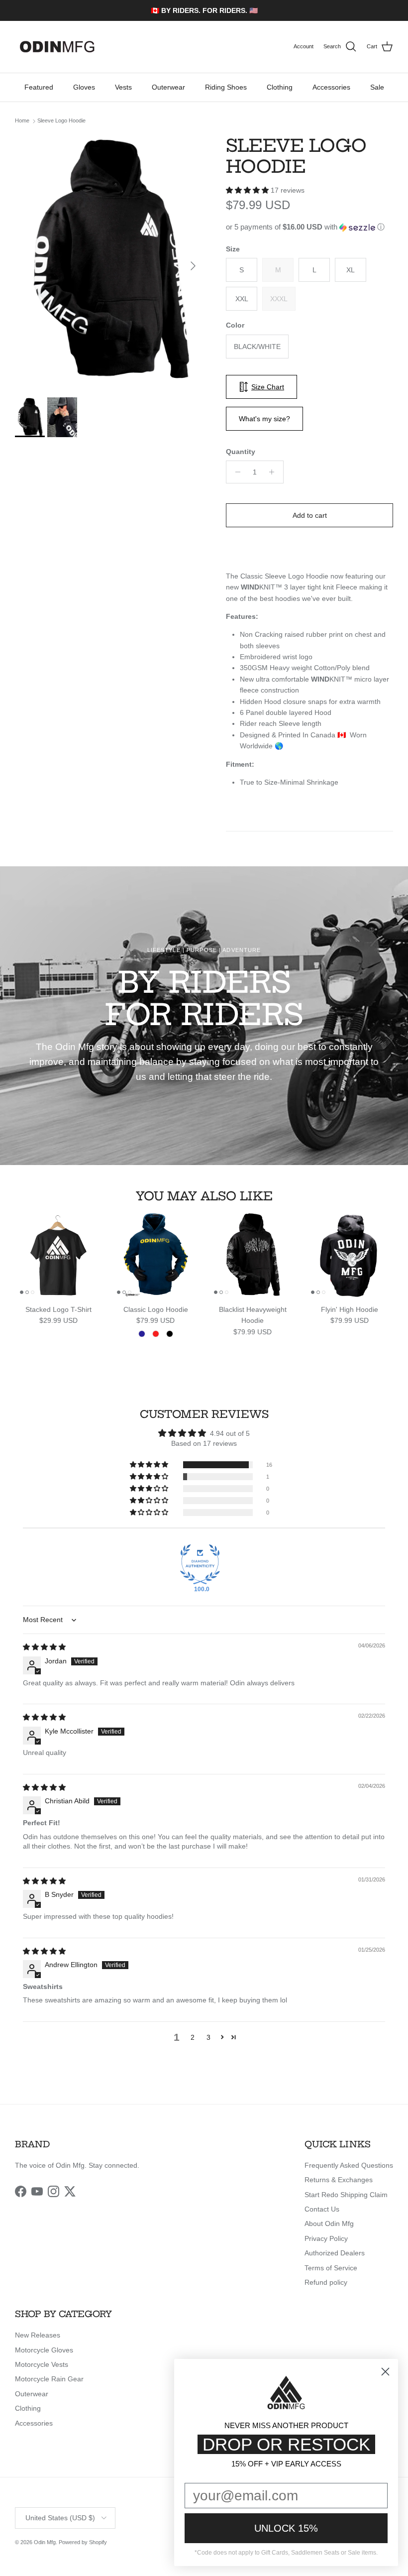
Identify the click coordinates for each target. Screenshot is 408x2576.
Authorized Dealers (335, 2253)
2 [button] (193, 2037)
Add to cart (310, 515)
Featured (39, 87)
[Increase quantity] (274, 472)
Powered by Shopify (83, 2542)
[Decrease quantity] (235, 472)
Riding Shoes (226, 87)
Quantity (241, 452)
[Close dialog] (385, 2372)
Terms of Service (331, 2268)
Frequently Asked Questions (349, 2165)
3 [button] (208, 2037)
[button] (248, 190)
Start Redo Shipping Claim (346, 2195)
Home (22, 121)
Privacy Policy (326, 2238)
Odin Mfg (45, 2542)
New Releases (38, 2335)
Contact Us (322, 2209)
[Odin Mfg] (57, 47)
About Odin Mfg (329, 2224)
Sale (377, 87)
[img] (44, 1647)
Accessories (331, 87)
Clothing (280, 87)
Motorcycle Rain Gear (49, 2379)
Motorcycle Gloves (44, 2350)
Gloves (84, 87)
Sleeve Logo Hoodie (61, 121)
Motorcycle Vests (42, 2364)
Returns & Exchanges (339, 2180)
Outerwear (168, 87)
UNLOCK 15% (286, 2528)
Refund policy (326, 2282)
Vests (123, 87)
